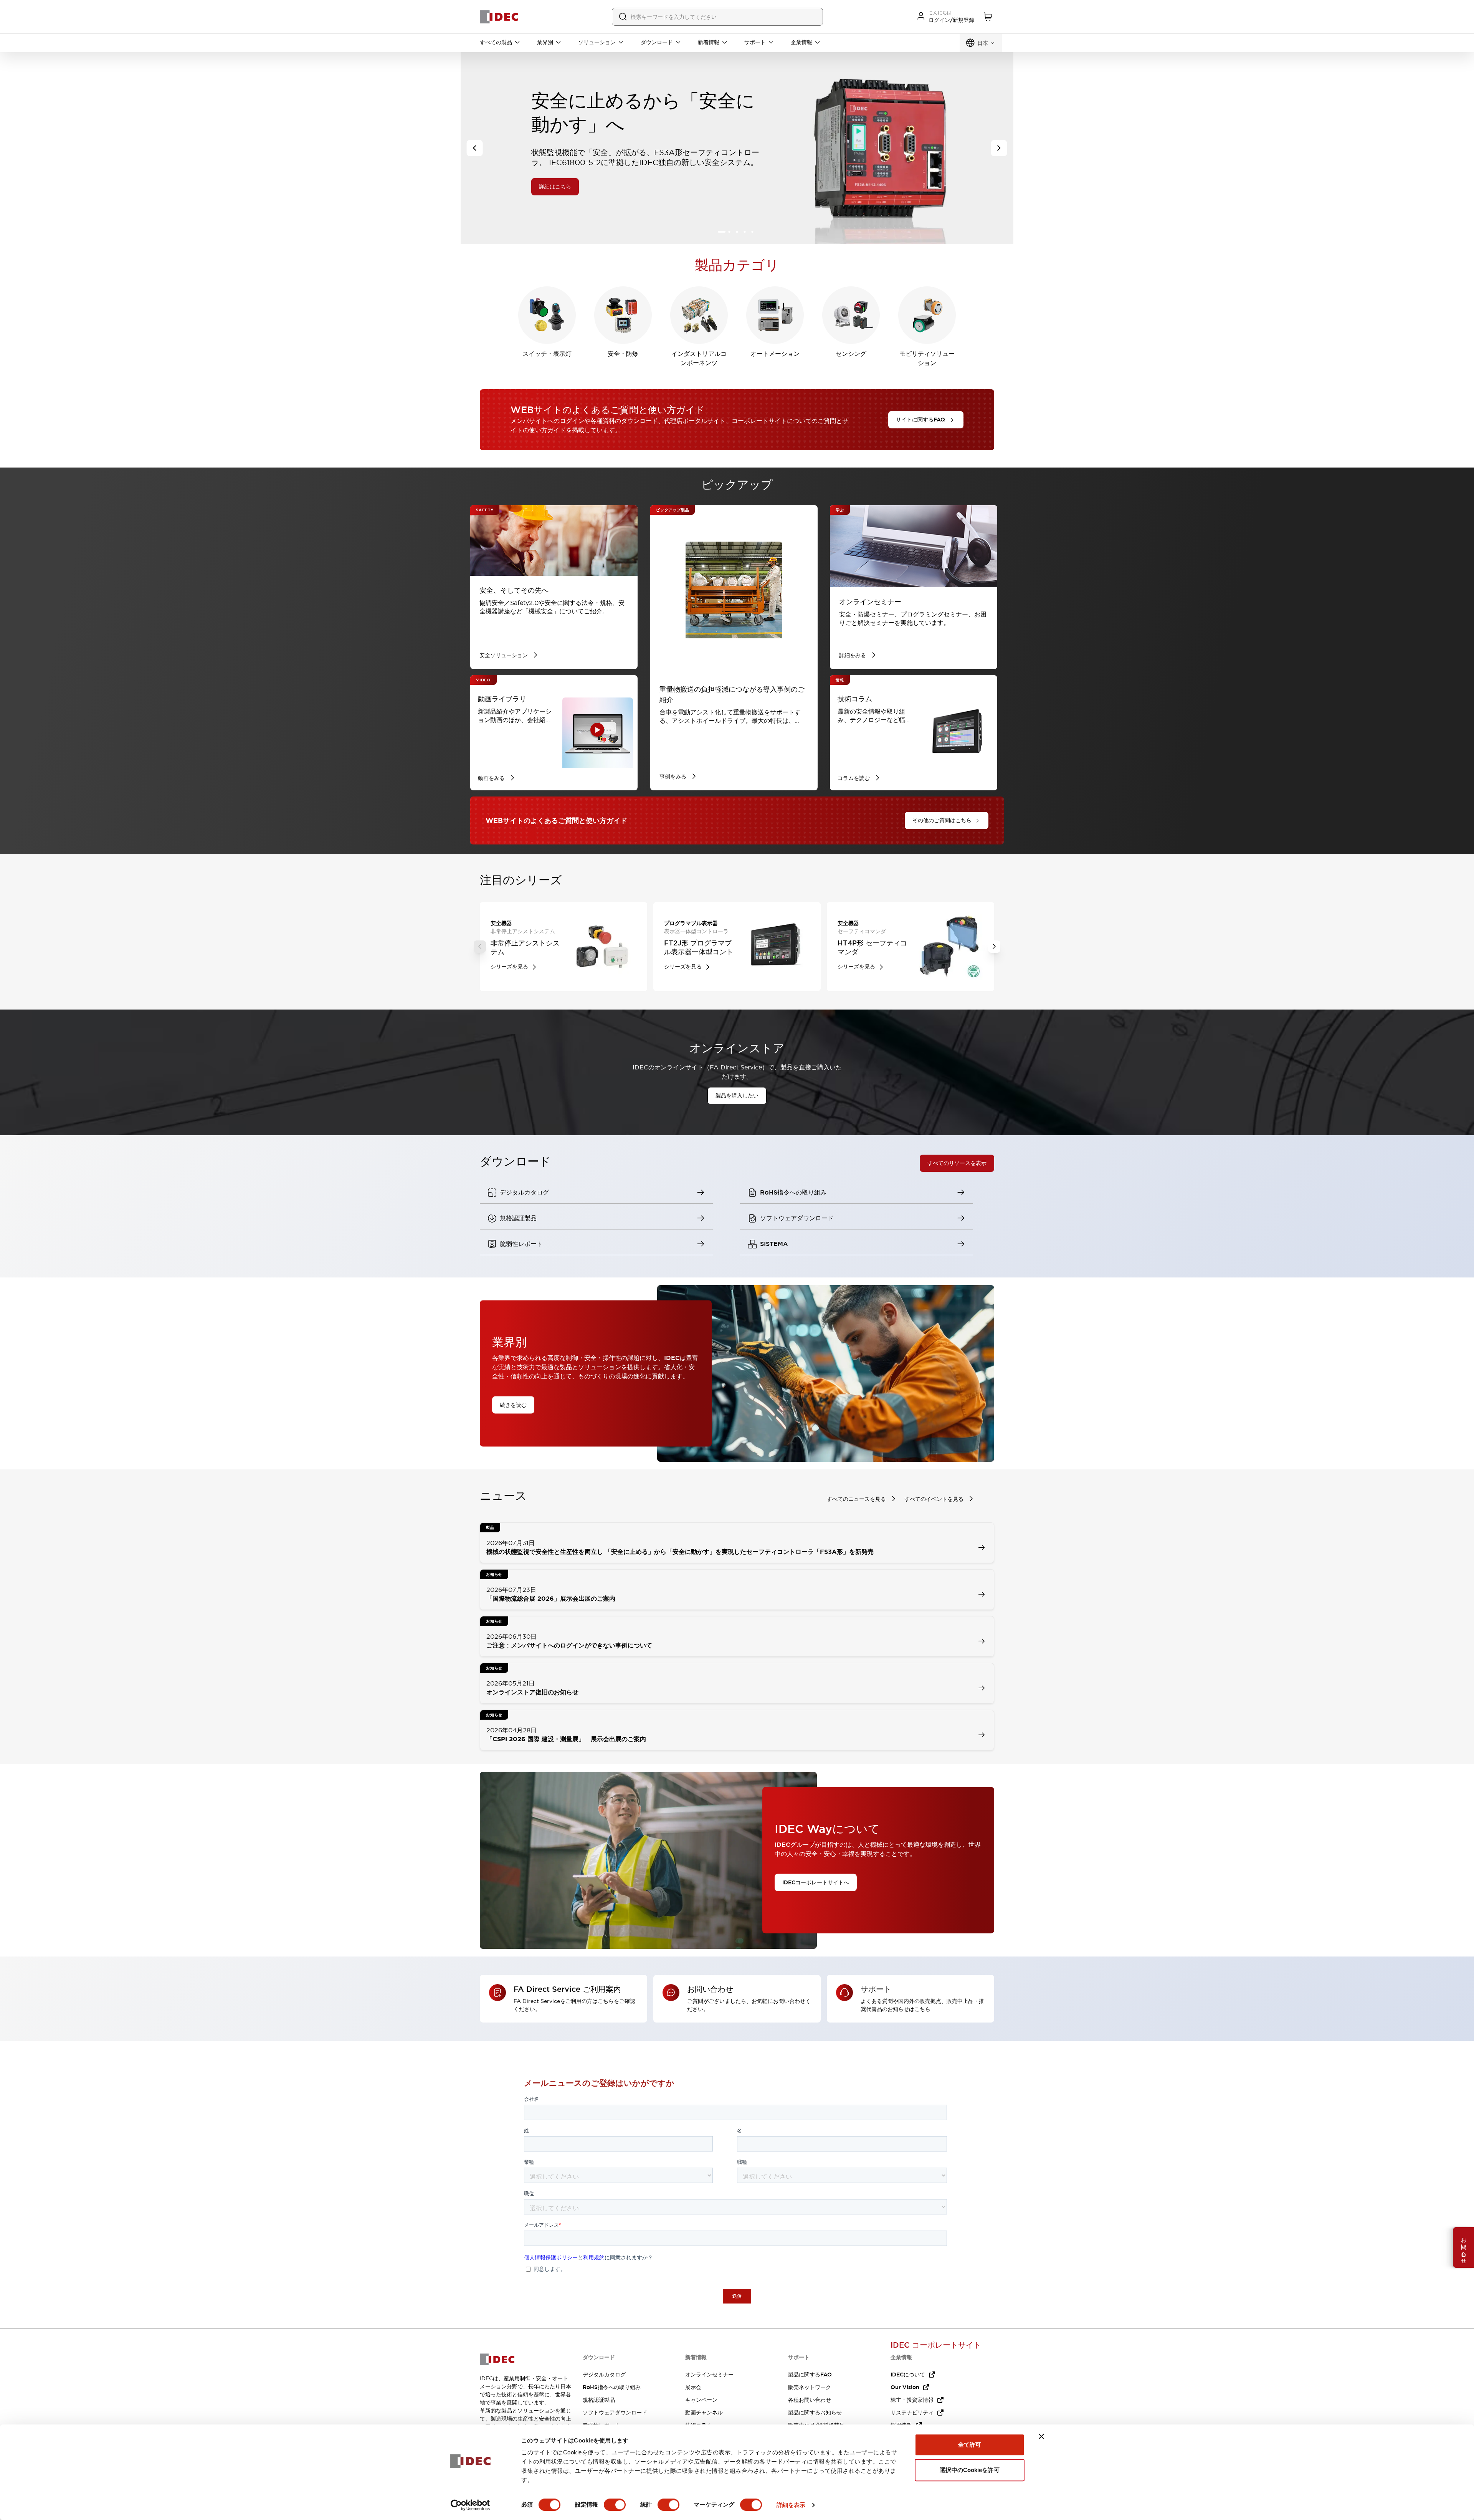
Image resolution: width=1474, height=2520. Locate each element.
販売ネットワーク (810, 2387)
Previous (480, 947)
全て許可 (970, 2445)
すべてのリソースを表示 (957, 1163)
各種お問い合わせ (810, 2400)
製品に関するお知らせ (815, 2413)
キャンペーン (701, 2400)
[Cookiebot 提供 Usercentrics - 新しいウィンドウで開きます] (470, 2505)
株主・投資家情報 (912, 2400)
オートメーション (775, 354)
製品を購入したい (737, 1096)
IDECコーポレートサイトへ (816, 1882)
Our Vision (905, 2387)
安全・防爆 (623, 354)
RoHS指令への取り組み (612, 2387)
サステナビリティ (912, 2413)
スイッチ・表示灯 (547, 354)
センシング (851, 354)
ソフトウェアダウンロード (615, 2413)
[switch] (615, 2505)
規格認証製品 (599, 2400)
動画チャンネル (704, 2413)
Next (994, 947)
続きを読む (513, 1405)
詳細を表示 (791, 2505)
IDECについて (908, 2375)
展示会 (693, 2387)
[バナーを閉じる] (1041, 2436)
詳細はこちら (638, 175)
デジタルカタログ (604, 2375)
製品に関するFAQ (810, 2375)
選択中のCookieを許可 (969, 2470)
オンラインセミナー (709, 2375)
